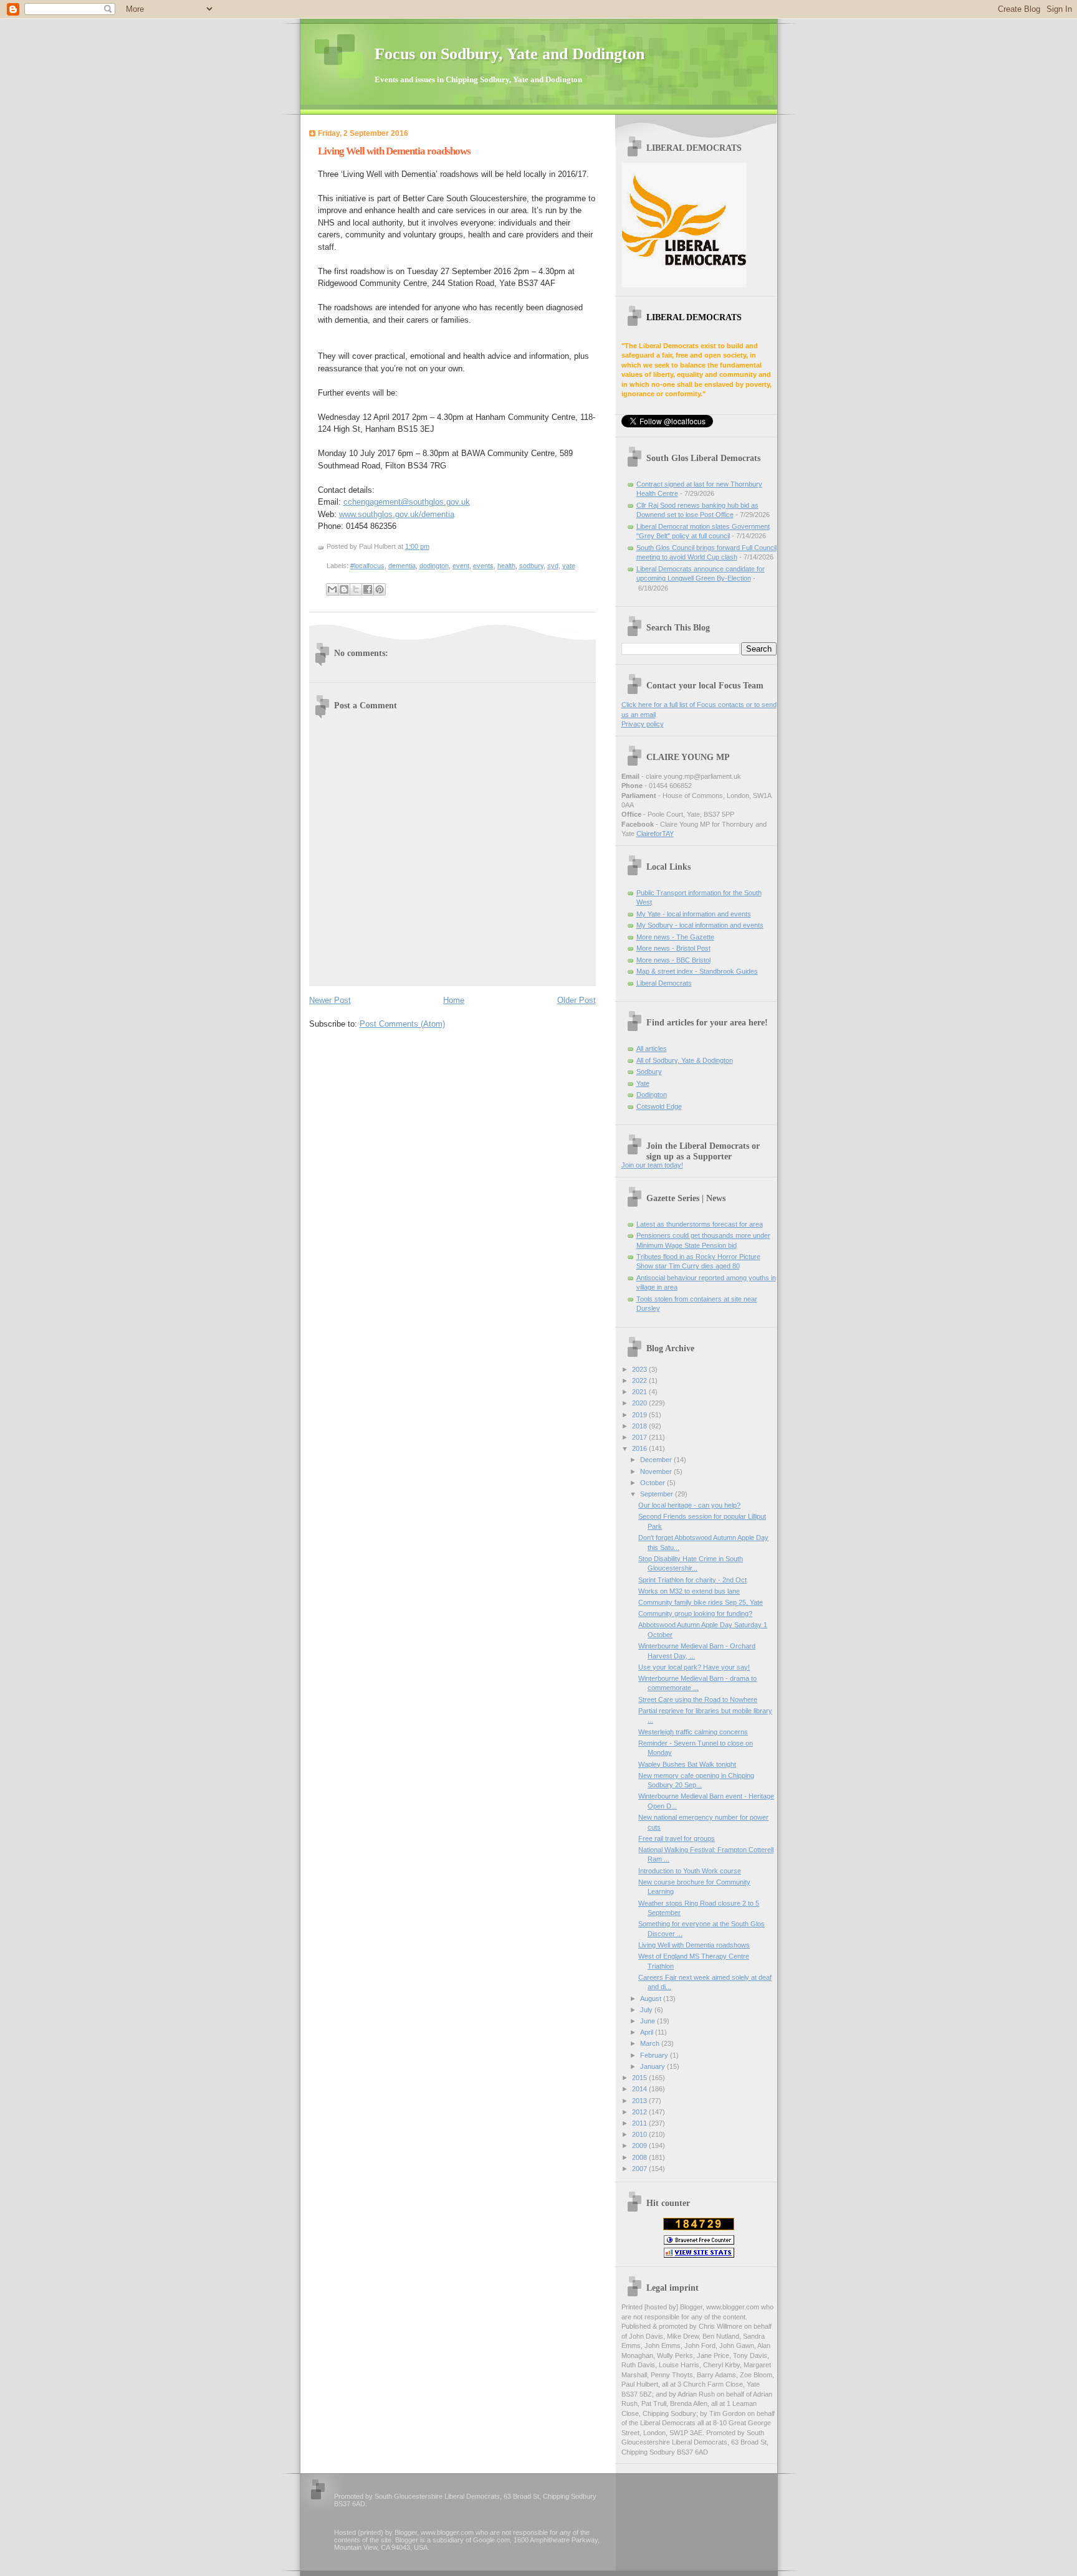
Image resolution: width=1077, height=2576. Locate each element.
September (658, 1494)
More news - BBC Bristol (673, 960)
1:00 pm (417, 546)
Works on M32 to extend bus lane (689, 1591)
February (655, 2055)
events (483, 566)
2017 (640, 1437)
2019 (640, 1415)
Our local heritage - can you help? (689, 1505)
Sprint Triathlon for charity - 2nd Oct (692, 1580)
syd (553, 566)
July (647, 2010)
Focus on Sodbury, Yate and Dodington (510, 54)
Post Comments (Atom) (402, 1024)
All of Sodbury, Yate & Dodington (685, 1060)
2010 (640, 2134)
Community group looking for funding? (695, 1614)
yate (569, 566)
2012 (640, 2112)
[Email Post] (432, 546)
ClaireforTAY (655, 834)
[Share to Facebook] (368, 589)
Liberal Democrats (664, 983)
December (657, 1460)
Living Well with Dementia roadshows (394, 151)
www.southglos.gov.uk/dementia (397, 514)
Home (454, 1000)
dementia (402, 566)
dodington (434, 566)
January (653, 2066)
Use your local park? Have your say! (694, 1667)
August (652, 1999)
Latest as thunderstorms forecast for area (700, 1224)
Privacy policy (643, 724)
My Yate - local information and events (694, 914)
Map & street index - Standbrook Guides (697, 971)
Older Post (577, 1000)
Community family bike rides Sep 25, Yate (701, 1602)
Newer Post (330, 1000)
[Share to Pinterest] (380, 589)
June (649, 2021)
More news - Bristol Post (673, 948)
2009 (640, 2146)
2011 (640, 2123)
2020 (640, 1403)
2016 (640, 1448)
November (657, 1471)
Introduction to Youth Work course (690, 1871)
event (461, 566)
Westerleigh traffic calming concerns (693, 1732)
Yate (643, 1083)
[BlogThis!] (344, 589)
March (651, 2043)
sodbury (531, 566)
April (648, 2032)
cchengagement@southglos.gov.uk (407, 502)
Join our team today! (652, 1165)
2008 (640, 2157)
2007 (640, 2169)
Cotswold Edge (659, 1106)
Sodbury (649, 1072)
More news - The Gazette (675, 937)
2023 (640, 1369)
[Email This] (332, 589)
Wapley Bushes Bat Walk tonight (687, 1764)
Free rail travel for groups (677, 1838)
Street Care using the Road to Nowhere (698, 1699)
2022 (640, 1381)
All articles (652, 1048)
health (506, 566)
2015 (640, 2078)
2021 (640, 1392)
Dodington (652, 1095)
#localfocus (367, 566)
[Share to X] (356, 589)
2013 (640, 2101)
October (653, 1483)
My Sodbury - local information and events (700, 925)
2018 (640, 1426)
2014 (640, 2089)
